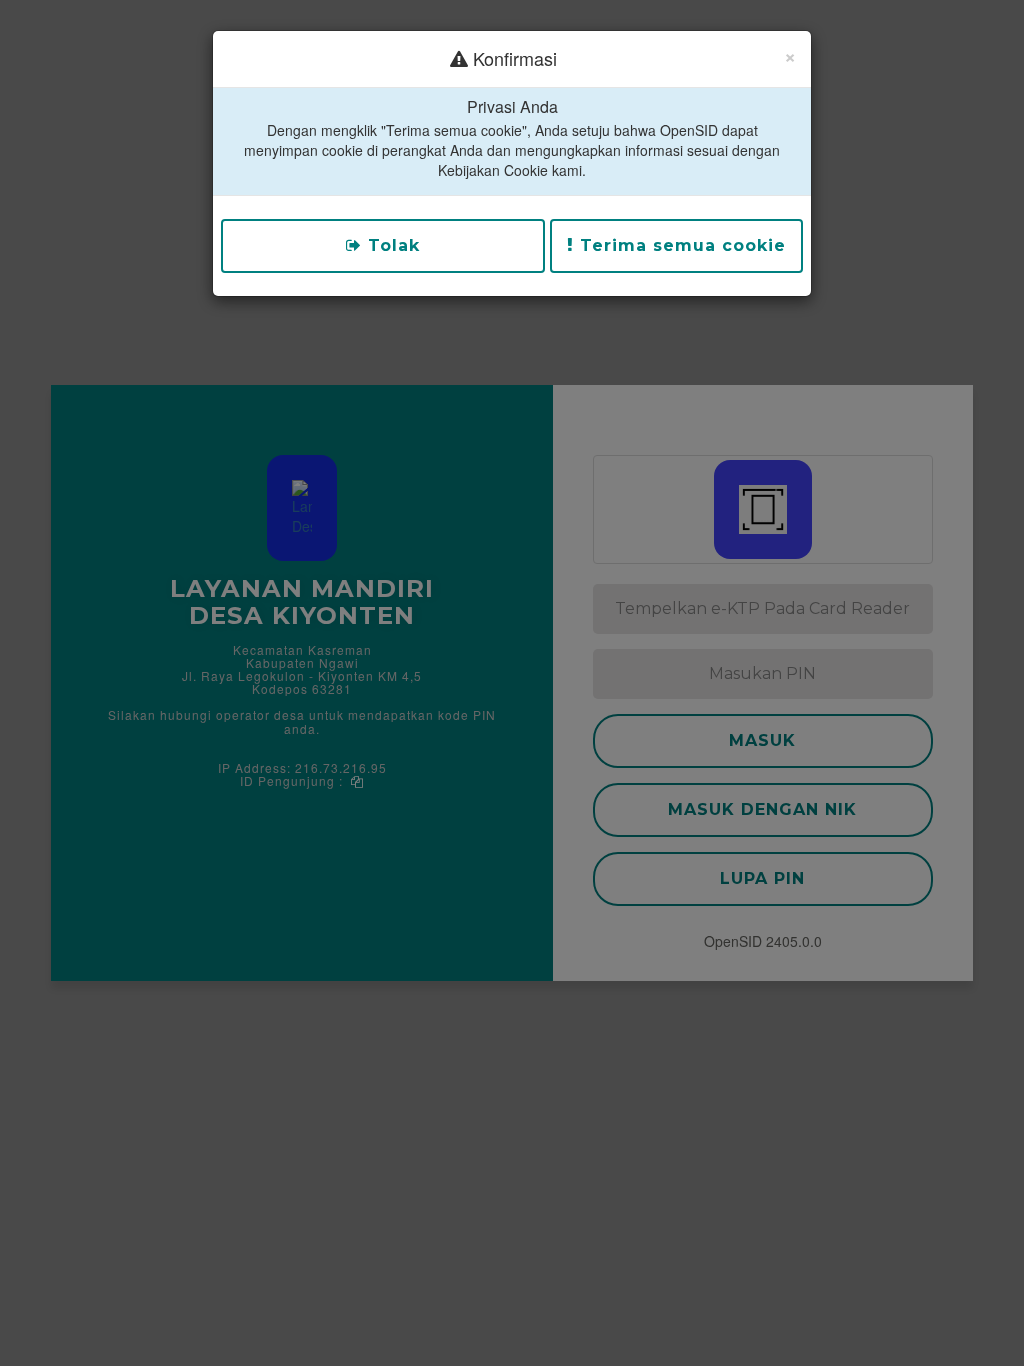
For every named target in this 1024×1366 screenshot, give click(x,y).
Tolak (391, 245)
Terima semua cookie (680, 245)
